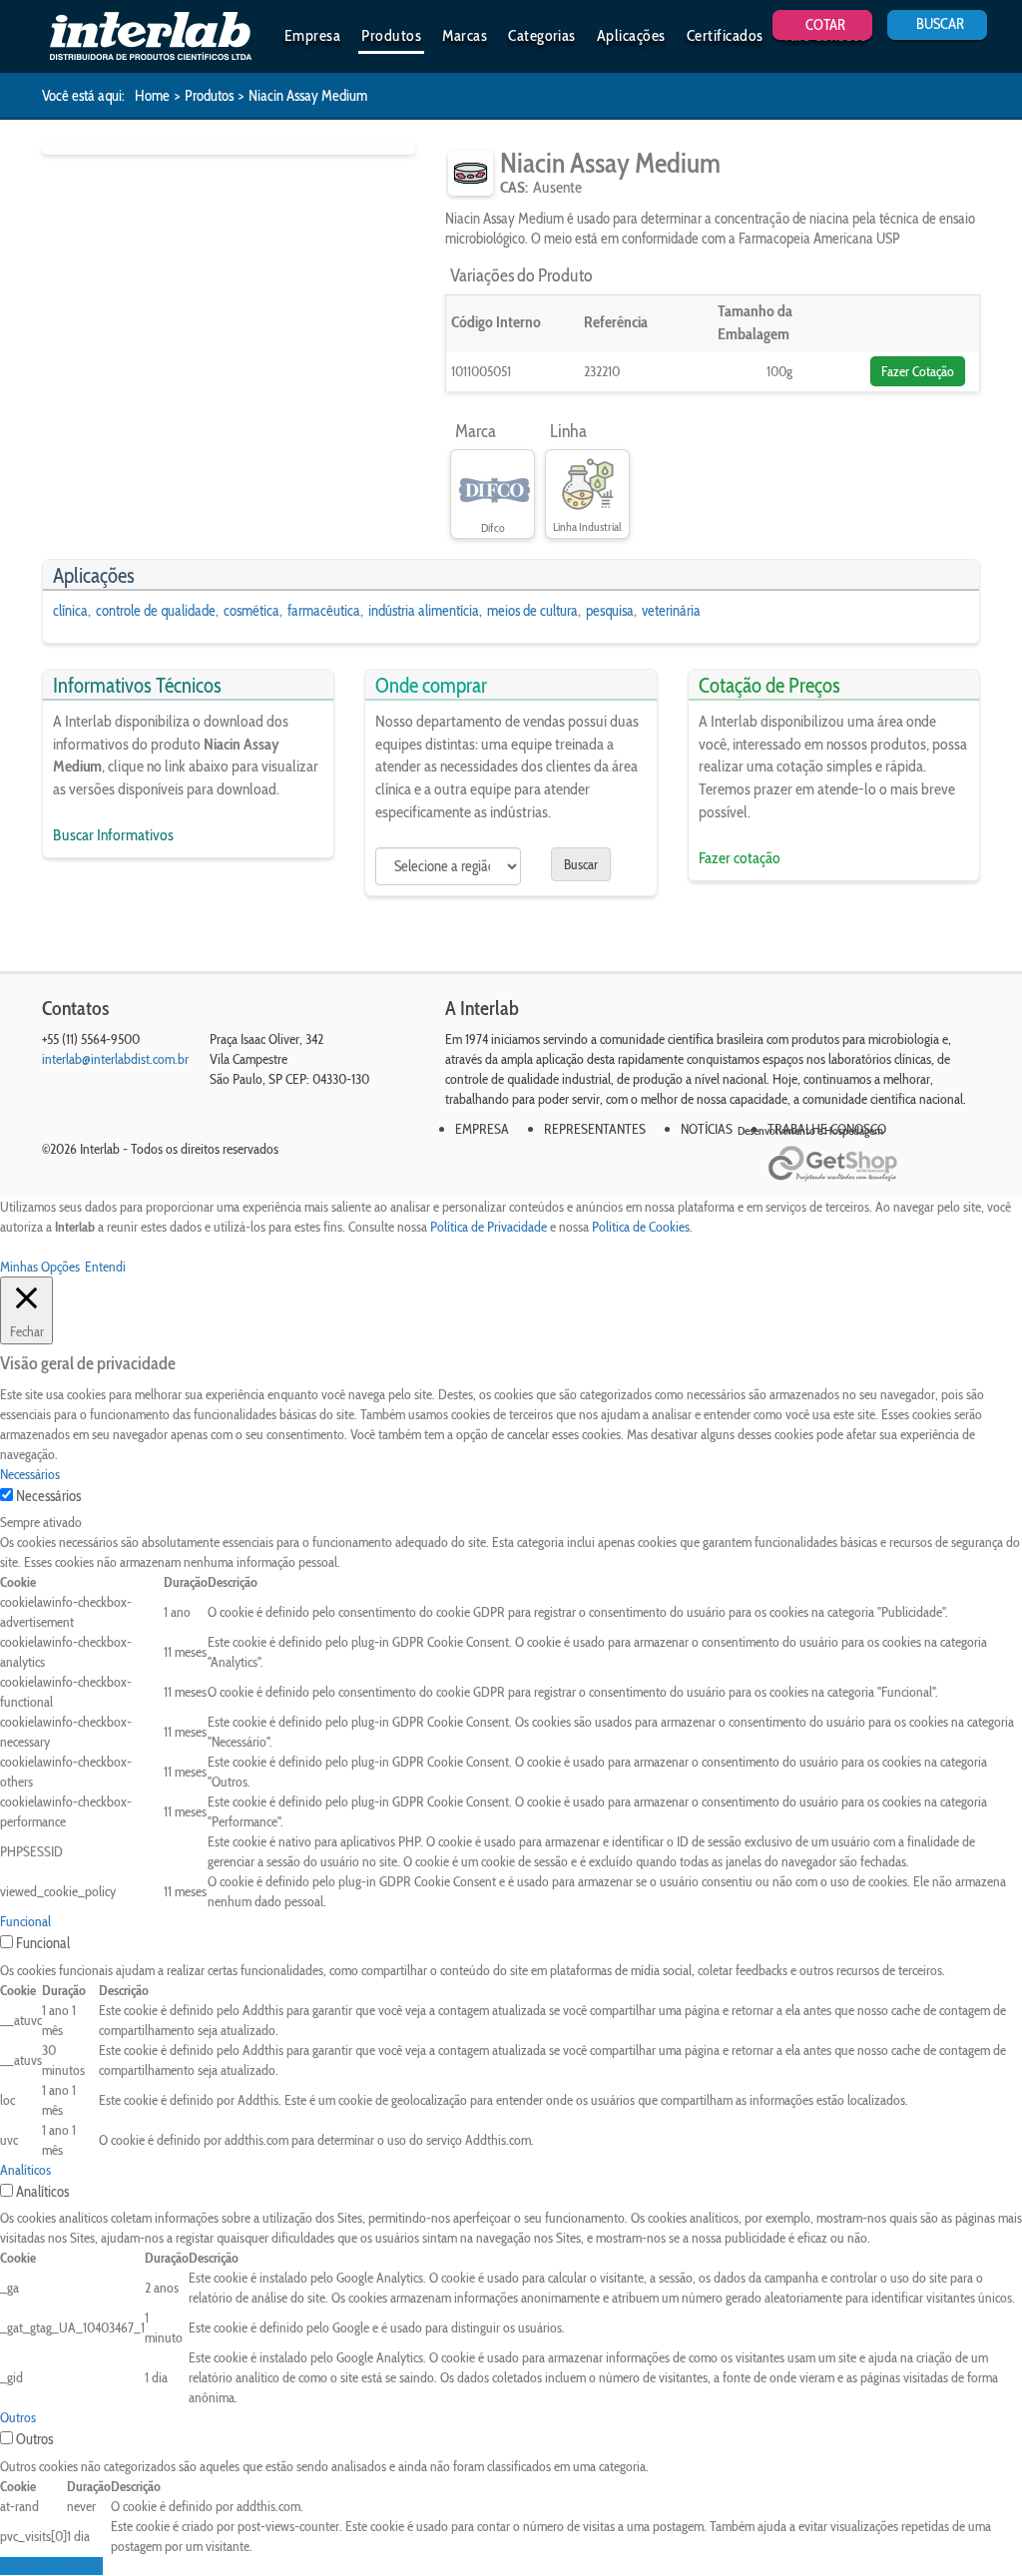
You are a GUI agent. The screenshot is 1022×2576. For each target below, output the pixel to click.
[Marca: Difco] (493, 485)
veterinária (671, 611)
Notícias (707, 1129)
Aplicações (631, 35)
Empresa (312, 35)
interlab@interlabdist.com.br (115, 1059)
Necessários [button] (30, 1474)
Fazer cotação (740, 858)
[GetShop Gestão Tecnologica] (874, 1164)
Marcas (465, 35)
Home (152, 96)
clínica (70, 611)
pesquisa (610, 611)
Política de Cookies (641, 1227)
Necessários (48, 1496)
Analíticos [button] (25, 2170)
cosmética (252, 611)
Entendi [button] (105, 1267)
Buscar (581, 864)
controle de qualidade (156, 611)
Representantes (595, 1129)
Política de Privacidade (489, 1227)
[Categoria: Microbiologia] (471, 173)
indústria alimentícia (424, 611)
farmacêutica (324, 611)
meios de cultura (532, 611)
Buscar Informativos (113, 835)
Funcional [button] (25, 1921)
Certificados (725, 35)
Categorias (542, 35)
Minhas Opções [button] (40, 1267)
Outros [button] (18, 2417)
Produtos (391, 35)
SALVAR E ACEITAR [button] (51, 2566)
